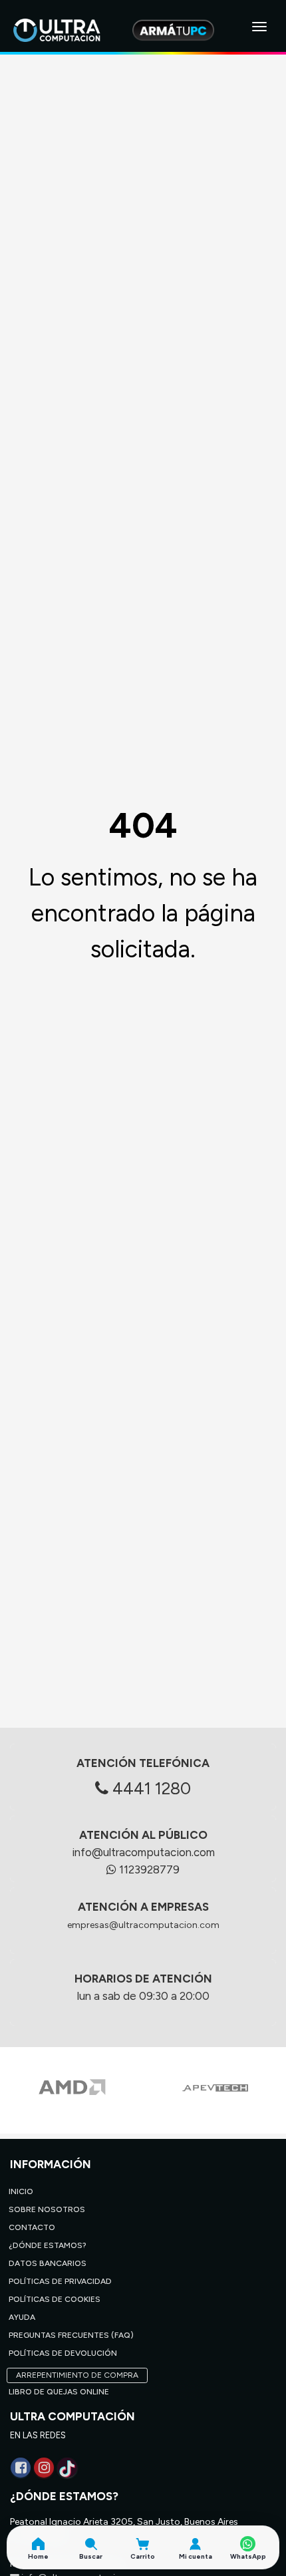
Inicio (21, 2191)
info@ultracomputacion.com (143, 1852)
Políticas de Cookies (55, 2299)
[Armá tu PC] (173, 30)
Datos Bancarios (48, 2263)
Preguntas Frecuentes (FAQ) (71, 2335)
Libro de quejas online (59, 2392)
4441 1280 (150, 1788)
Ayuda (22, 2317)
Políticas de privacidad (60, 2281)
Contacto (32, 2227)
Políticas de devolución (63, 2353)
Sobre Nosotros (47, 2209)
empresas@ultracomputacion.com (143, 1925)
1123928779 (148, 1869)
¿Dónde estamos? (48, 2245)
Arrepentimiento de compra (77, 2375)
